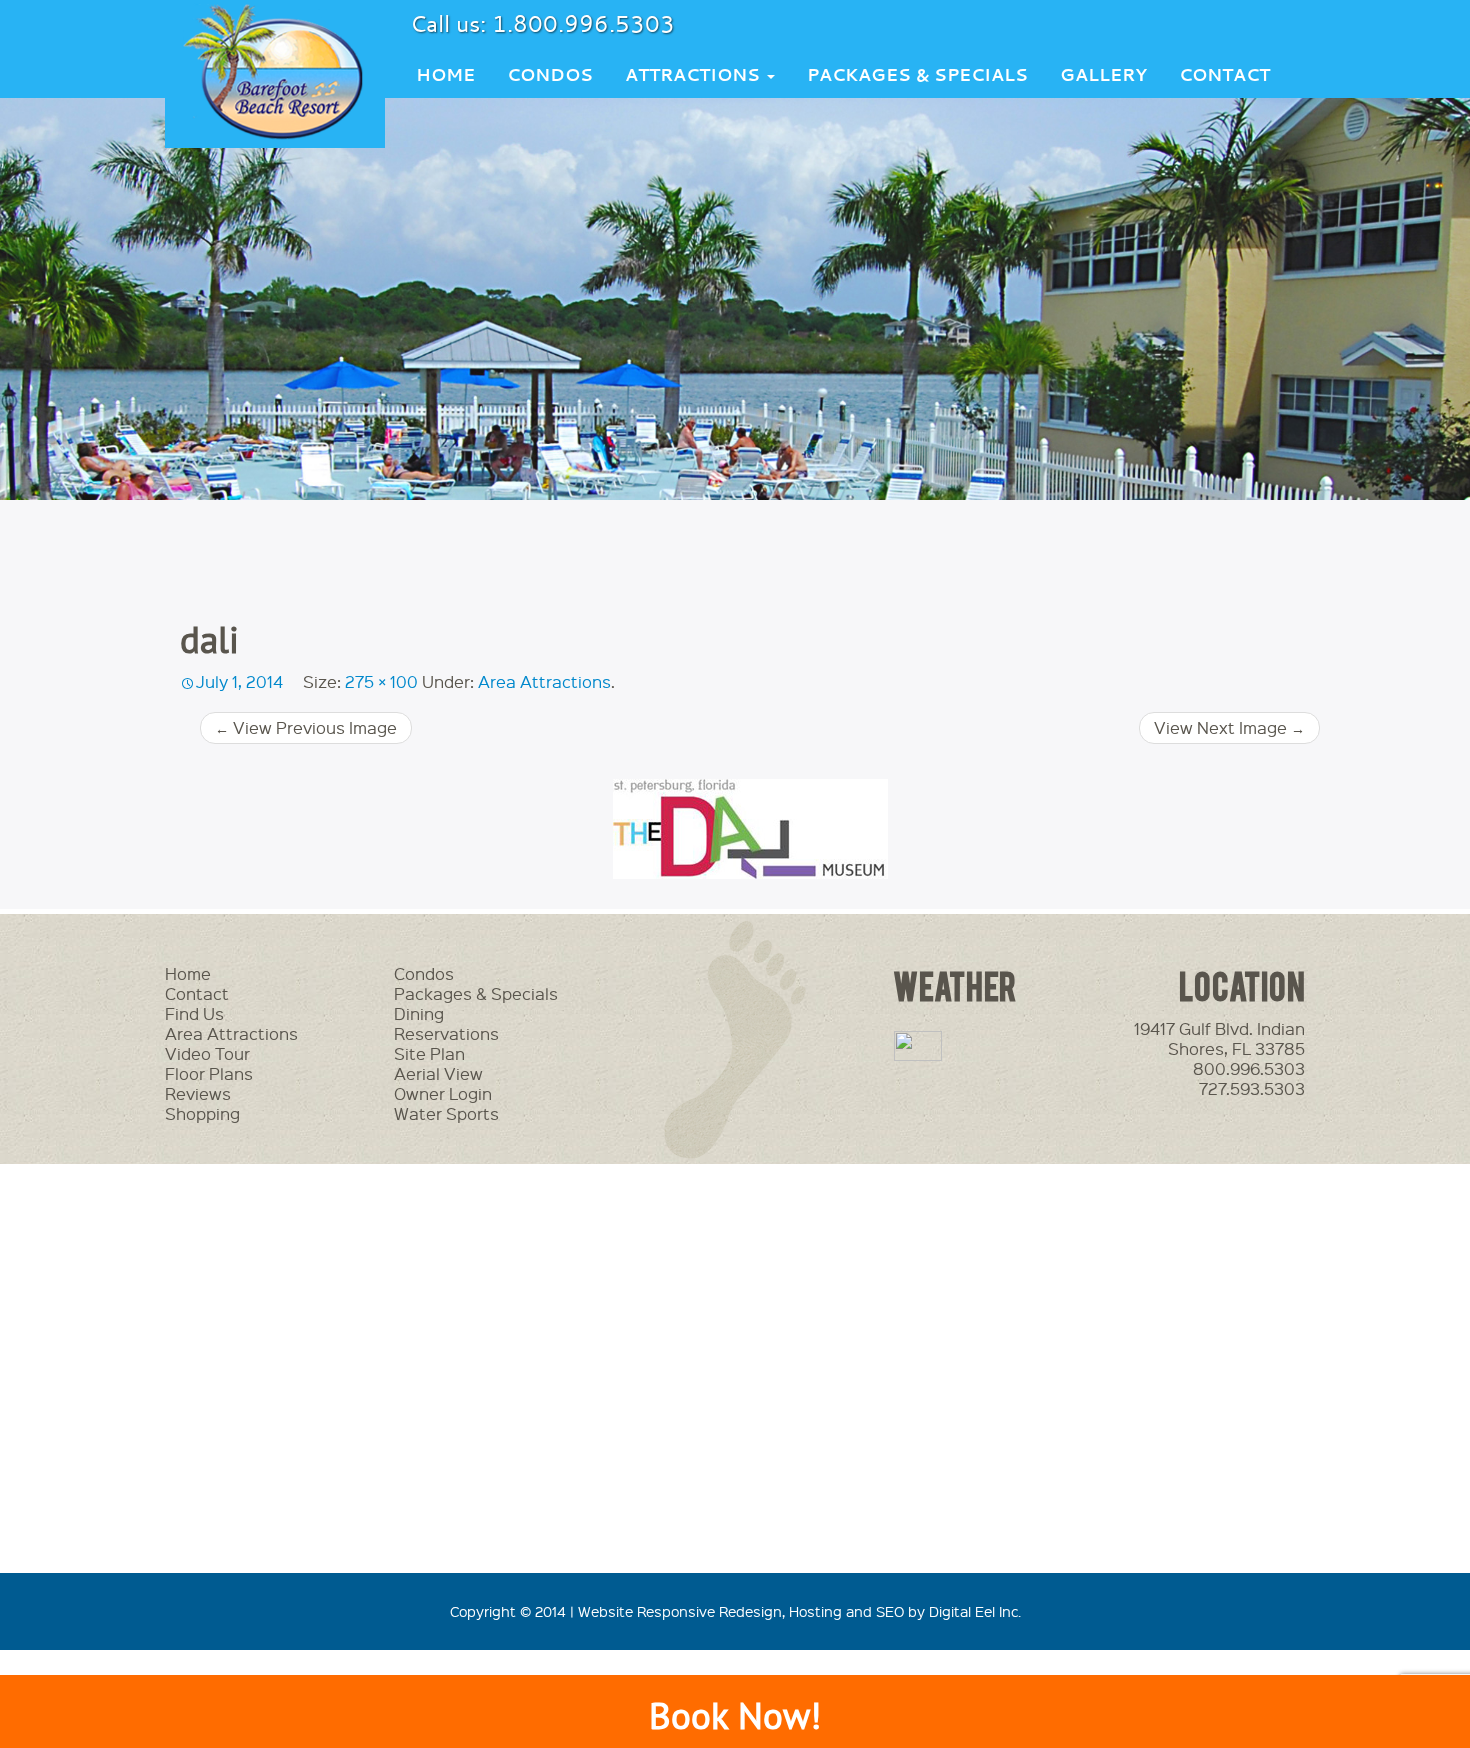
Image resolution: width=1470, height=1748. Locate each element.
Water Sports (446, 1113)
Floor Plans (209, 1073)
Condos (550, 74)
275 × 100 (381, 681)
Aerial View (438, 1073)
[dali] (750, 829)
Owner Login (443, 1093)
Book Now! (735, 1715)
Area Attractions (544, 681)
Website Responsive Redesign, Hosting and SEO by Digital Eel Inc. (799, 1611)
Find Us (194, 1013)
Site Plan (429, 1053)
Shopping (202, 1113)
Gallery (1103, 74)
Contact (1224, 74)
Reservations (446, 1033)
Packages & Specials (917, 74)
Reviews (198, 1093)
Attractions (695, 74)
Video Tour (207, 1053)
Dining (419, 1013)
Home (445, 74)
